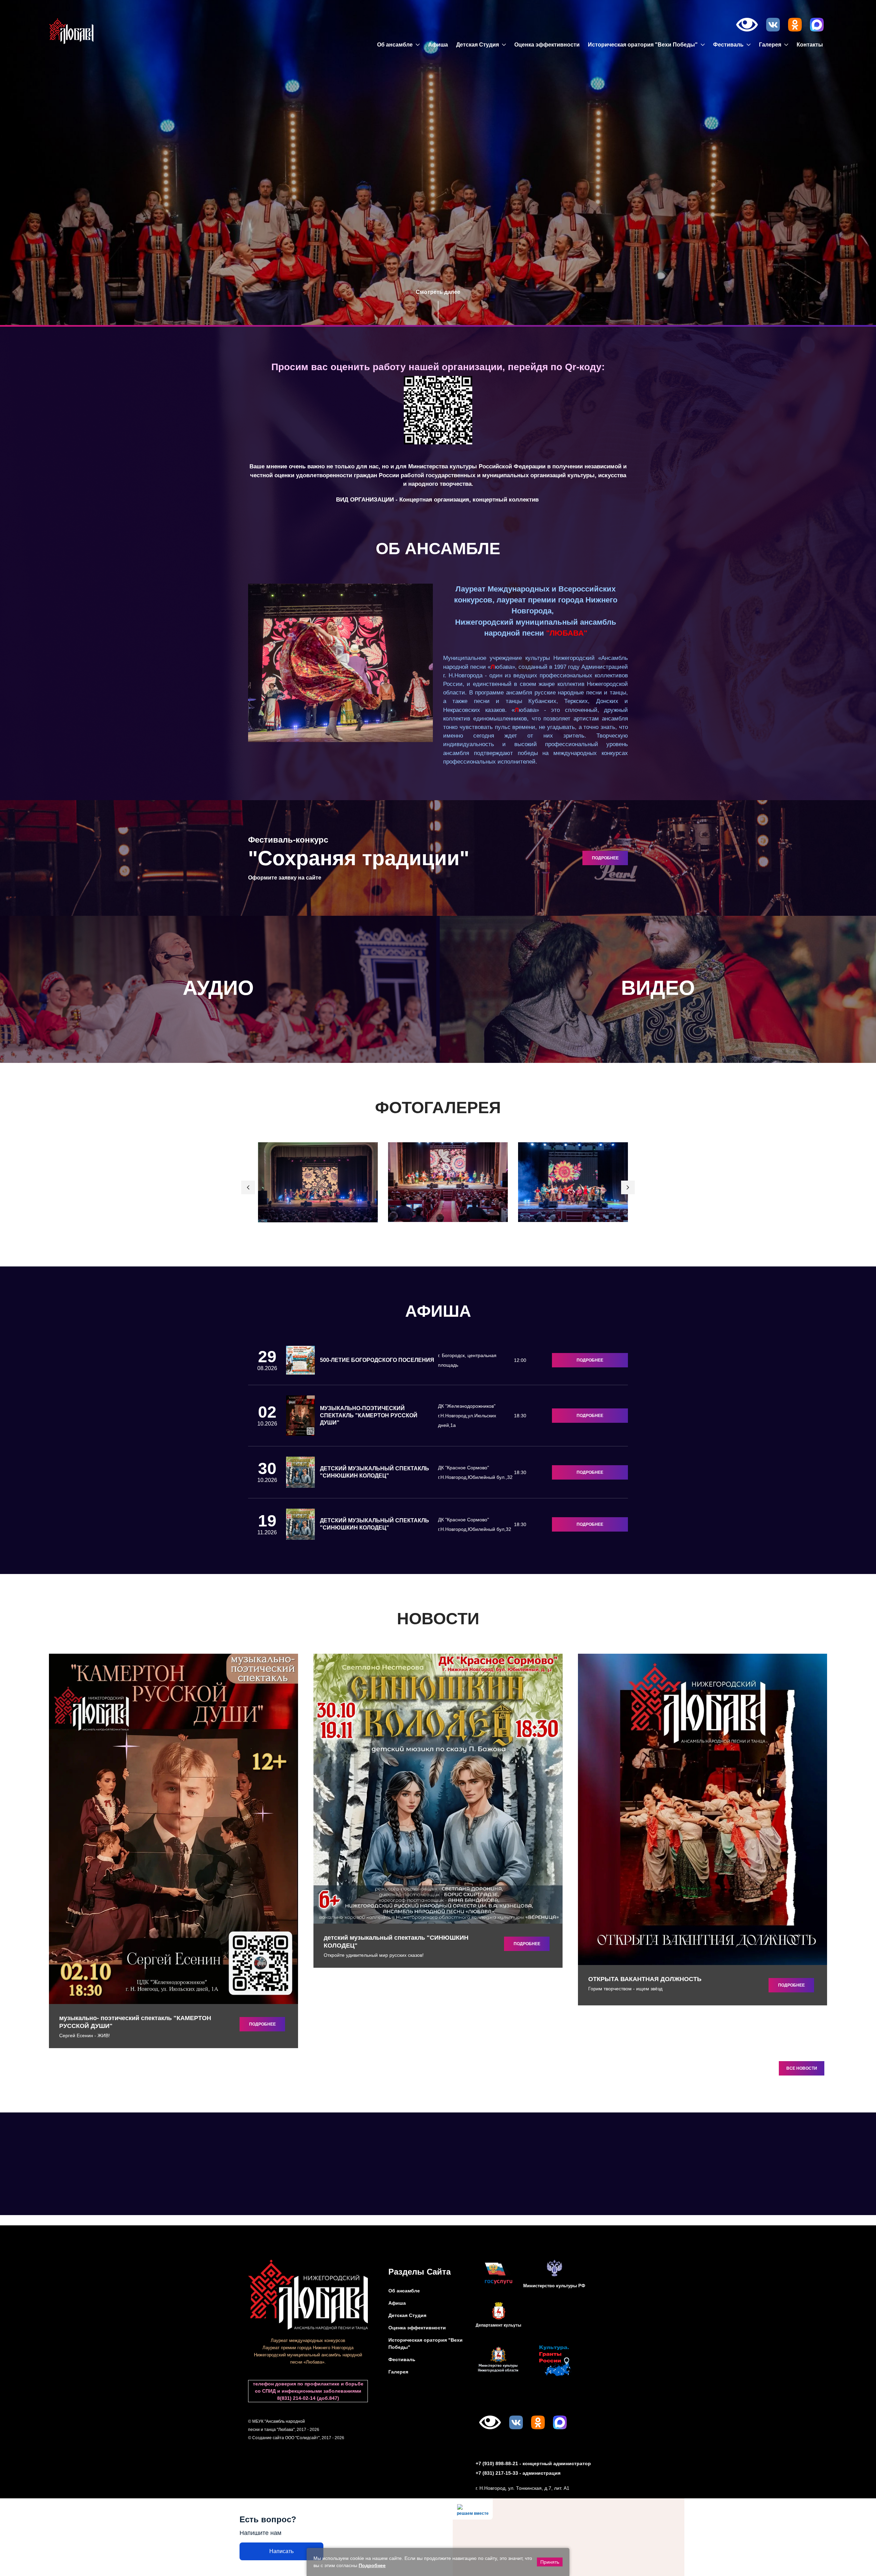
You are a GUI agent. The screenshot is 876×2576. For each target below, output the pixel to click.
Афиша (438, 45)
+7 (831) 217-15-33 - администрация (518, 2473)
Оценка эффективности (547, 45)
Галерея (771, 45)
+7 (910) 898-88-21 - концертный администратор (533, 2463)
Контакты (810, 45)
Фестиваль (729, 45)
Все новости (802, 2068)
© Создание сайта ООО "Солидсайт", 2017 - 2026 (296, 2438)
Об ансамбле (396, 45)
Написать (281, 2551)
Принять (550, 2562)
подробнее (605, 858)
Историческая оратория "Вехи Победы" (643, 45)
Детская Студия (478, 45)
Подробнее (590, 1360)
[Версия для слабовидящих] (747, 25)
